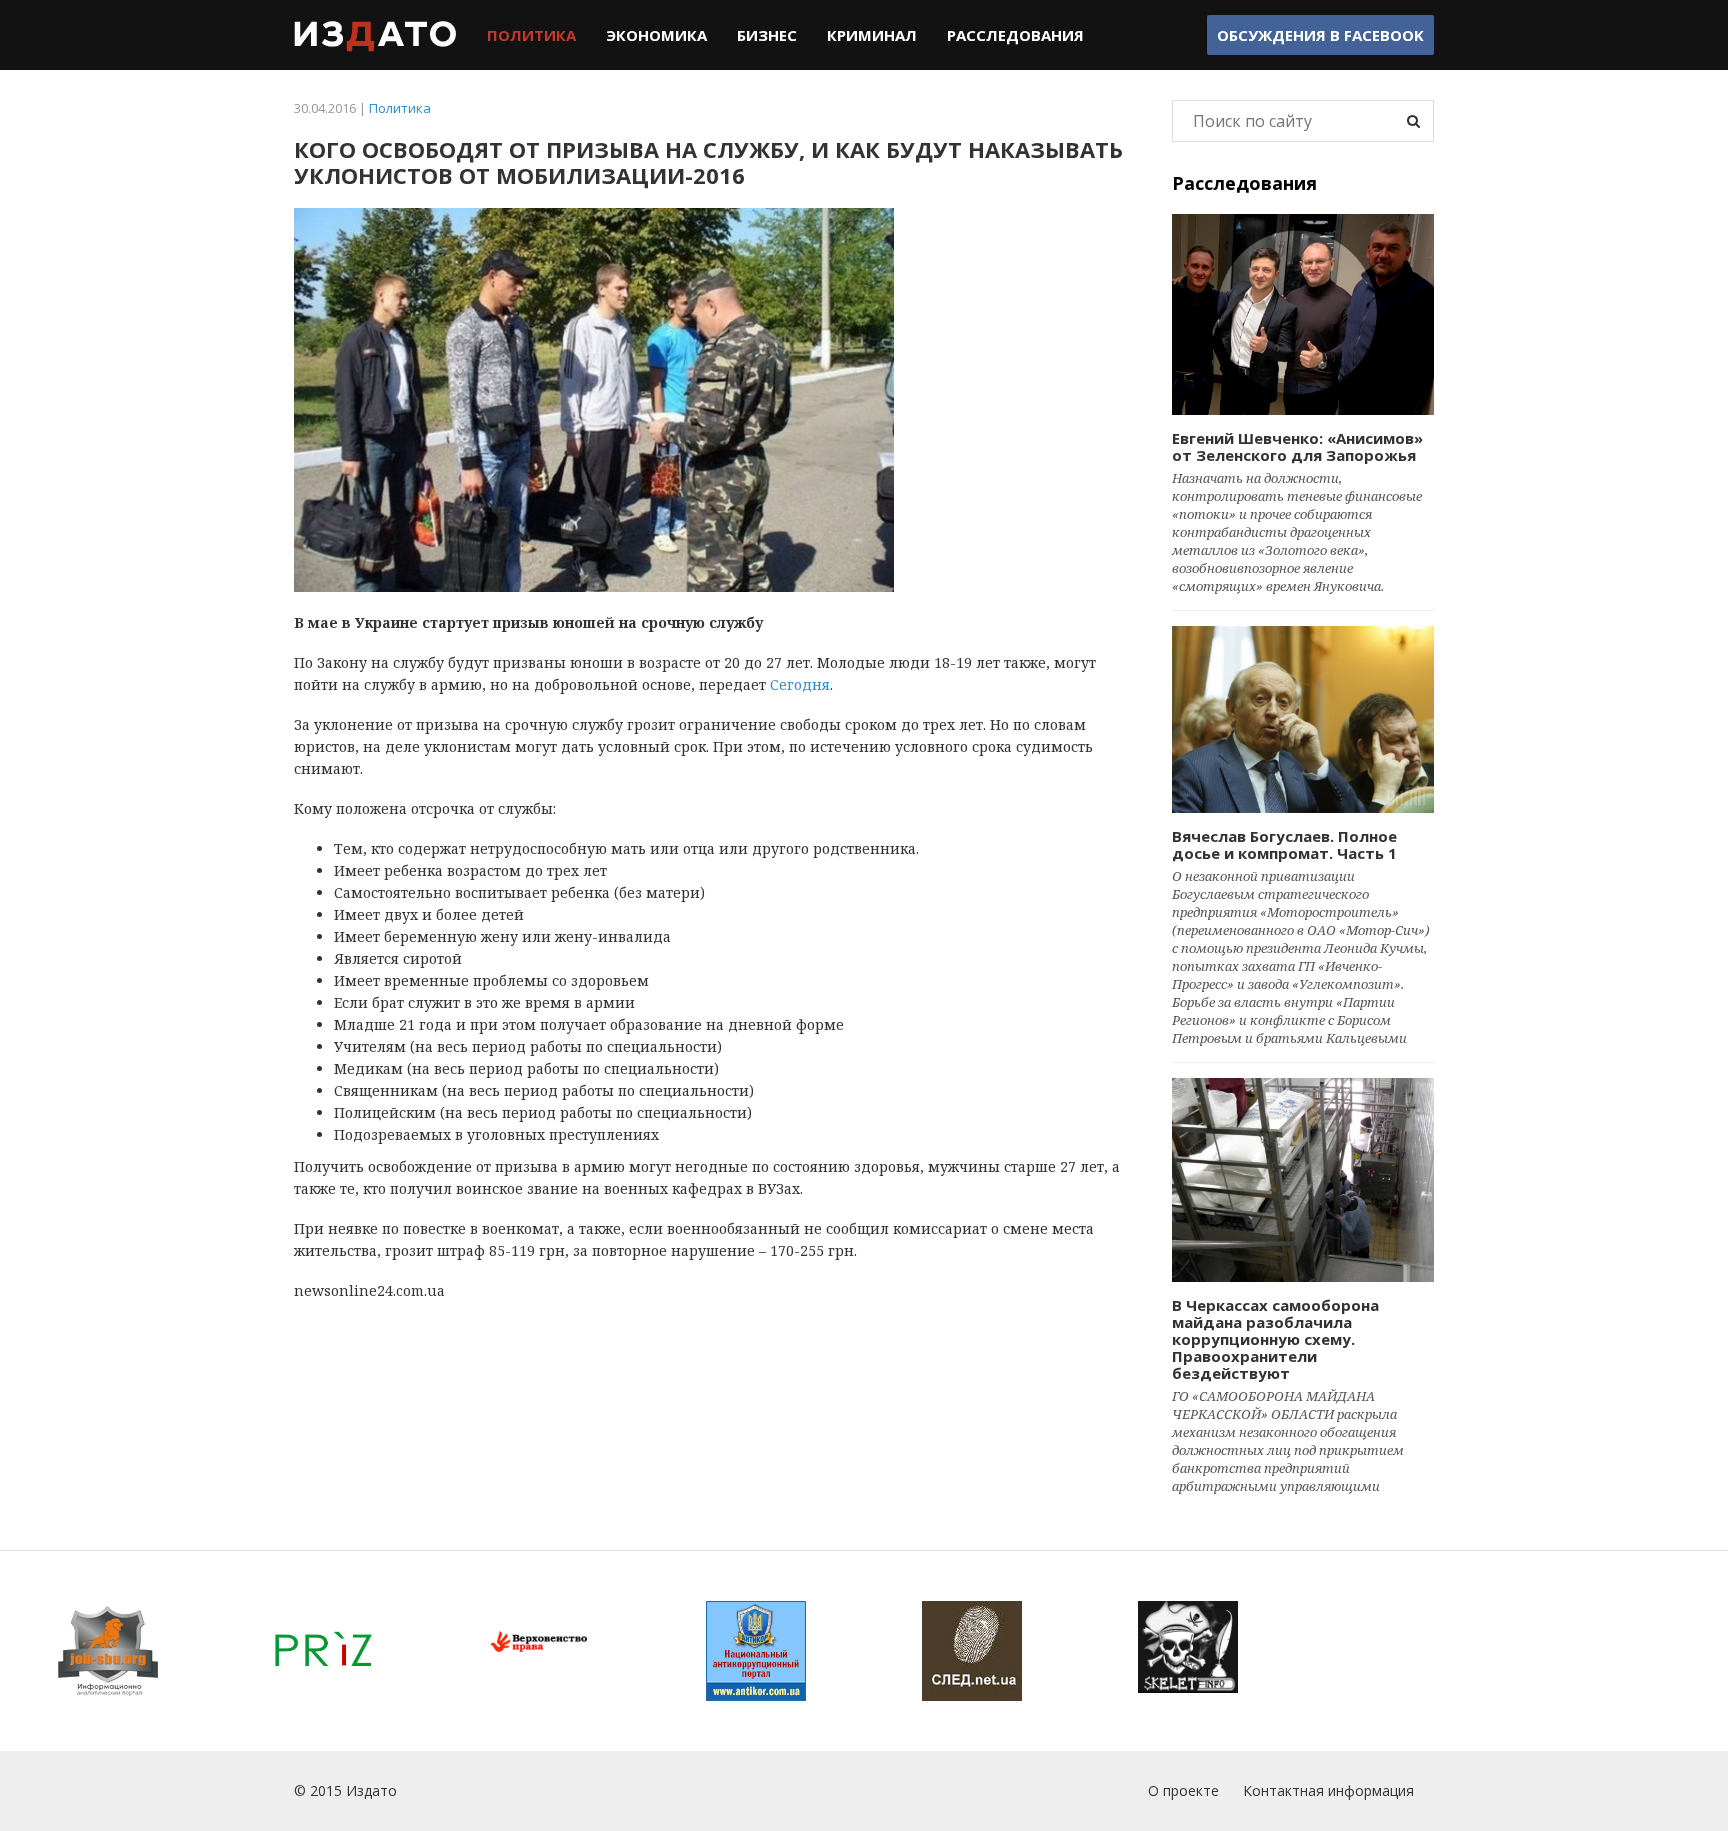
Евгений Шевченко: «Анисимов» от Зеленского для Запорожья (1297, 446)
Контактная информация (1328, 1790)
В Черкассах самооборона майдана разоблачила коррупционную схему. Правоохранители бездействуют (1275, 1339)
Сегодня (800, 684)
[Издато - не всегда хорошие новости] (375, 35)
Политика (531, 35)
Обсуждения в (1320, 35)
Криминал (872, 35)
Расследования (1015, 35)
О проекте (1183, 1790)
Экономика (656, 35)
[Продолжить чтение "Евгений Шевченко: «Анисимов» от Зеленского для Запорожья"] (1303, 314)
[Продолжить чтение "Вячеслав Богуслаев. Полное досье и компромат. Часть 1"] (1303, 719)
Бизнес (767, 35)
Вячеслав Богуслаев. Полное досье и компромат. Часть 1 (1284, 844)
